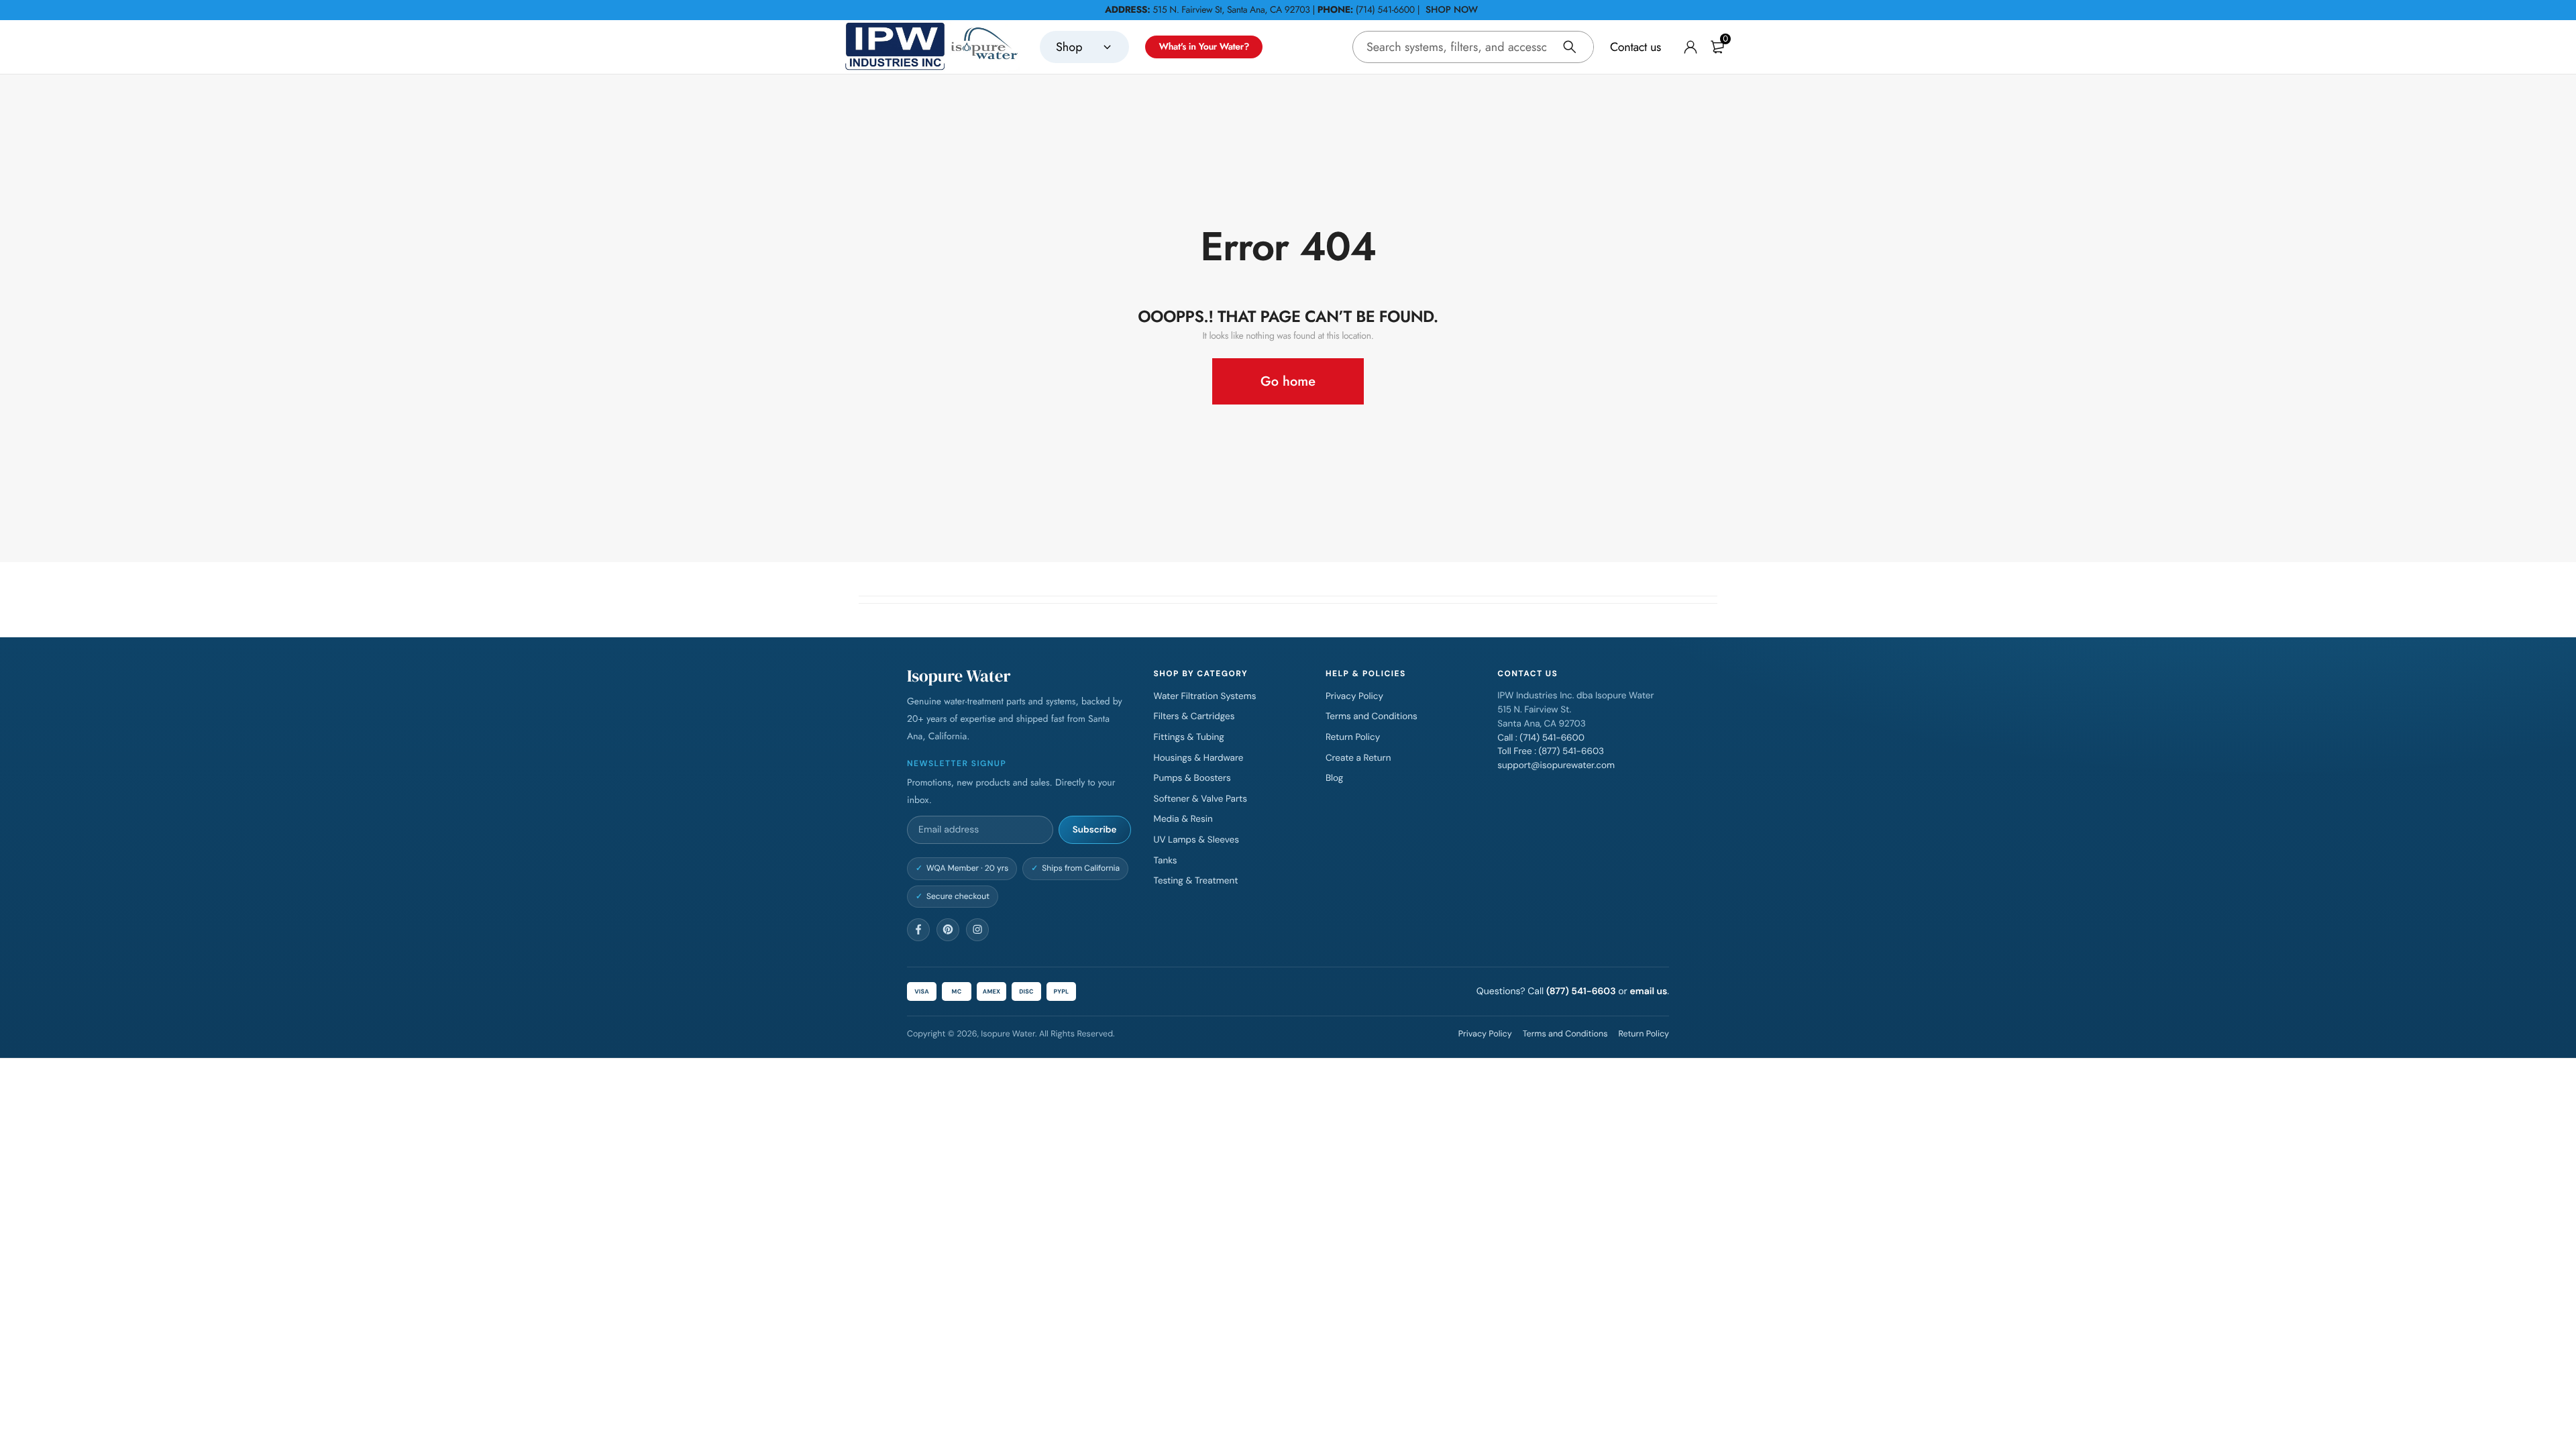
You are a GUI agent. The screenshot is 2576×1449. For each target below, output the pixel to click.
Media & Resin (1183, 819)
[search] (1570, 47)
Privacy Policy (1354, 697)
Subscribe (1095, 830)
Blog (1334, 779)
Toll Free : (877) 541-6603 (1551, 752)
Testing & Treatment (1196, 881)
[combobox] (1473, 47)
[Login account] (1690, 47)
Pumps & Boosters (1192, 779)
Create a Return (1358, 758)
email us (1648, 991)
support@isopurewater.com (1556, 766)
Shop (1069, 47)
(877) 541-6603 (1581, 991)
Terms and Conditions (1372, 717)
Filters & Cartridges (1194, 717)
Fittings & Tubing (1189, 738)
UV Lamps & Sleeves (1196, 840)
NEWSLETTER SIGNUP (957, 763)
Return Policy (1353, 738)
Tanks (1166, 861)
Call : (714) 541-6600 (1541, 738)
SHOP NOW (1452, 10)
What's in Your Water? (1204, 47)
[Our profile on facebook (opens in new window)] (918, 930)
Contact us (1635, 47)
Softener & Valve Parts (1201, 799)
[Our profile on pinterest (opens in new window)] (948, 930)
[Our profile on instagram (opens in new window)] (977, 930)
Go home (1288, 381)
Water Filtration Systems (1205, 697)
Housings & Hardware (1199, 758)
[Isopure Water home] (932, 47)
